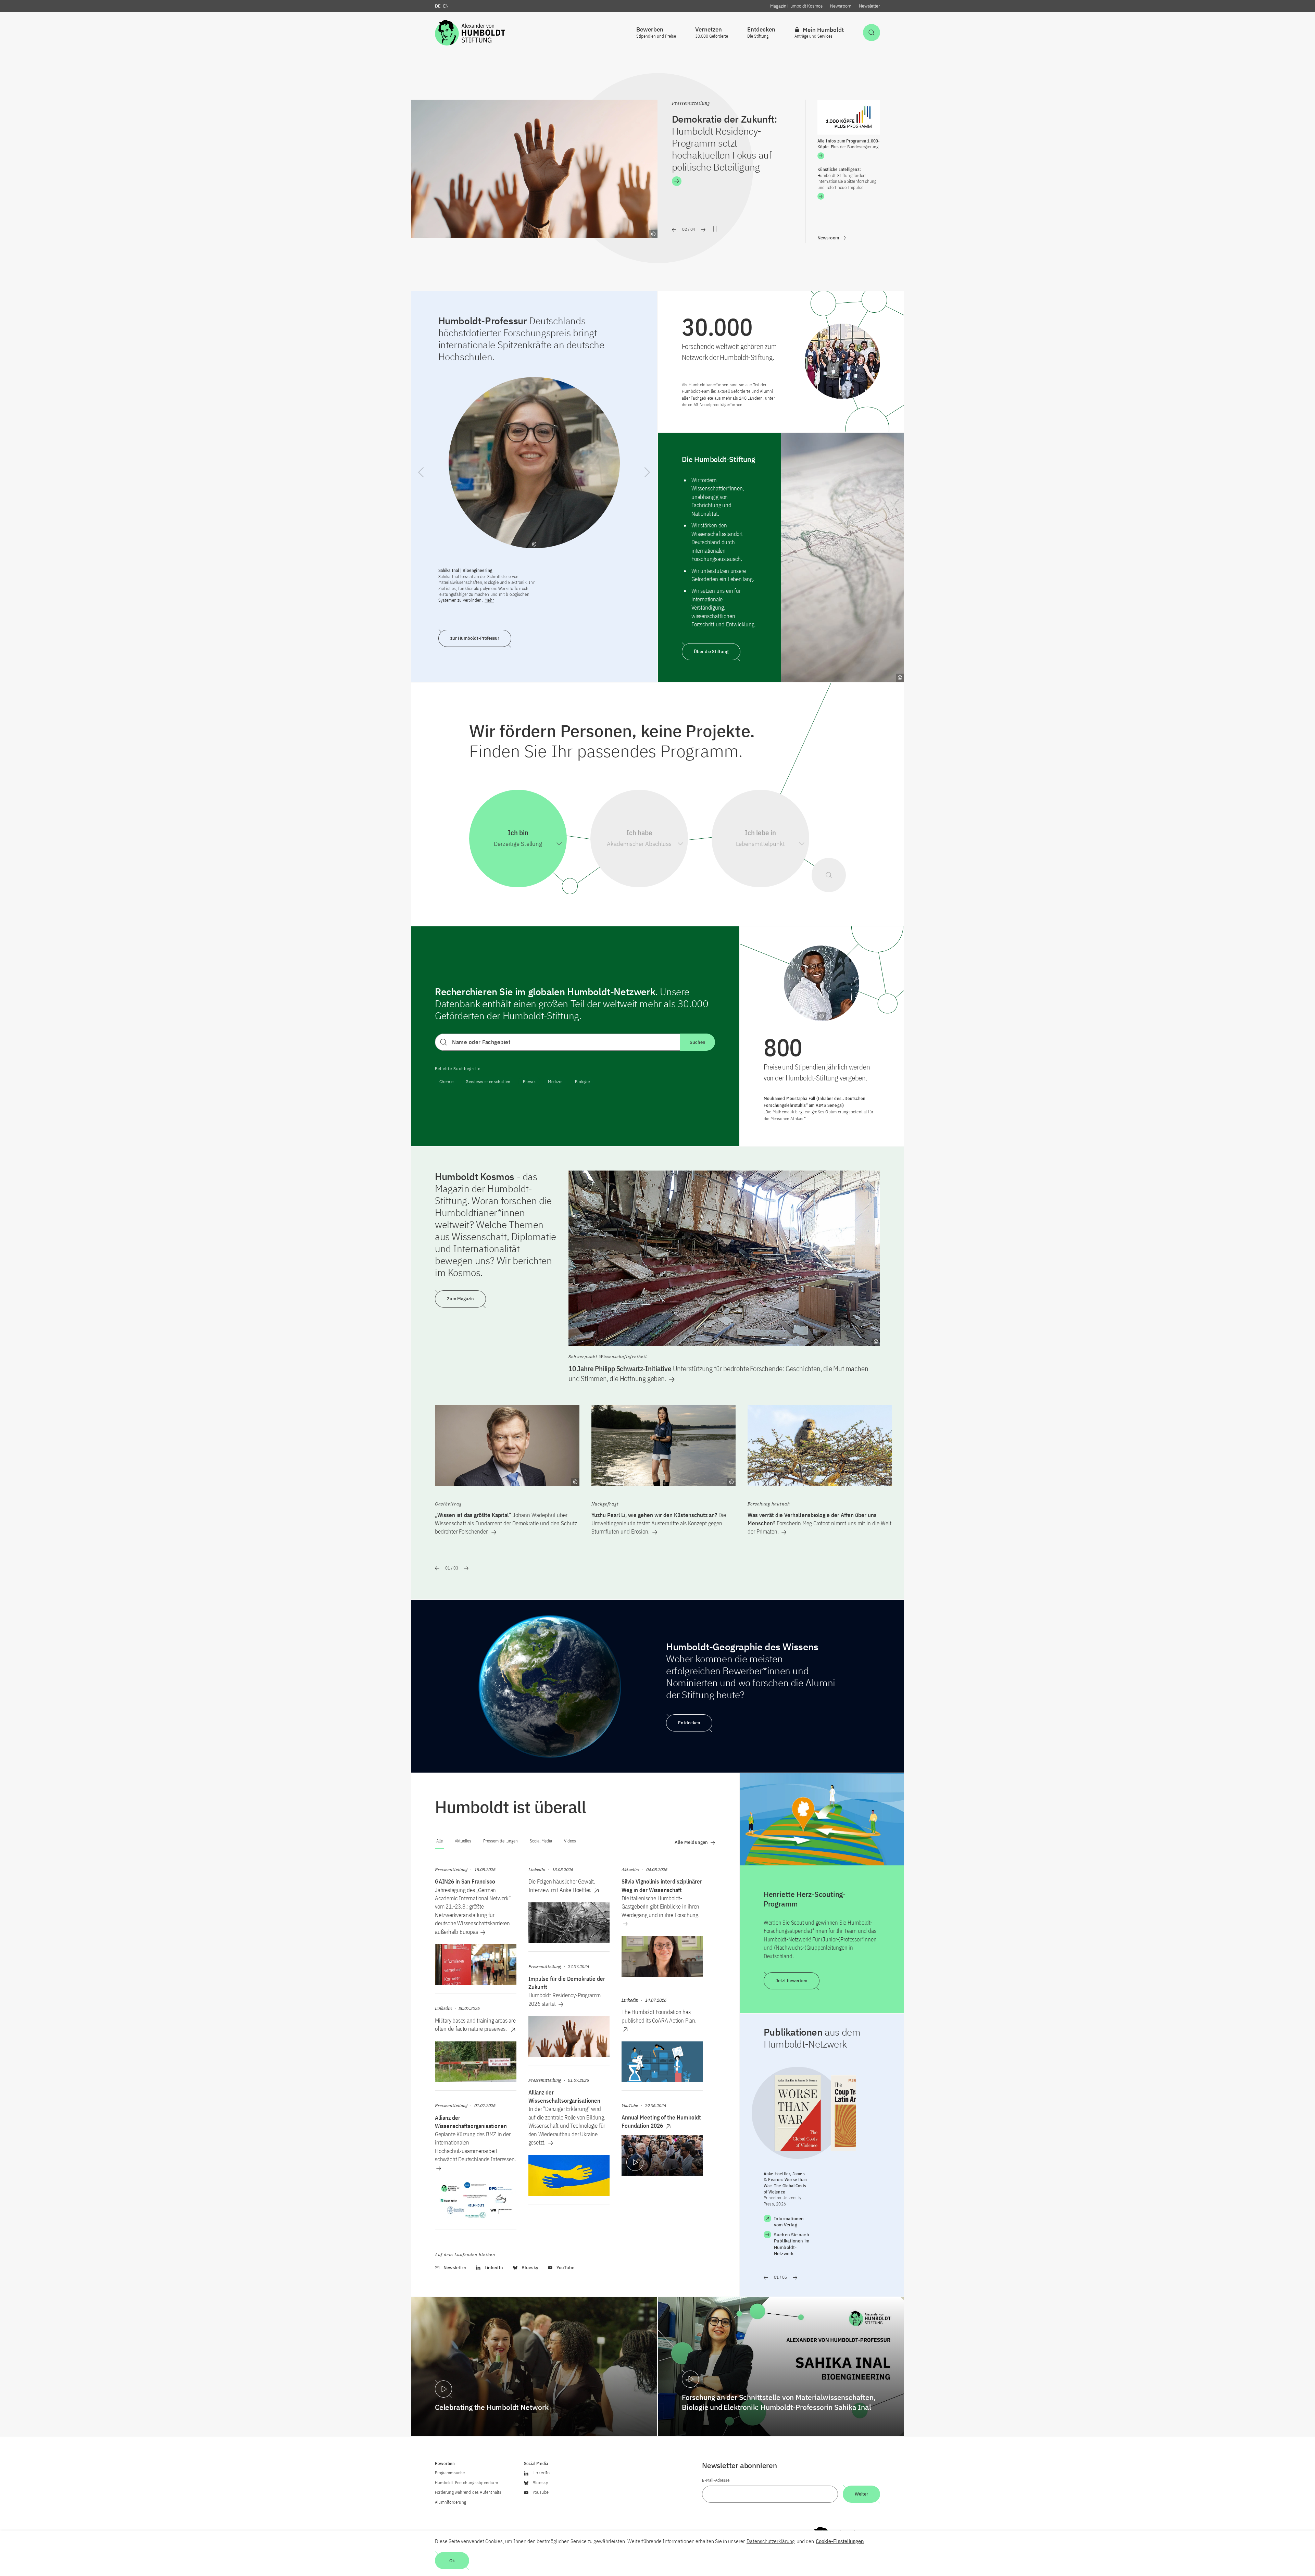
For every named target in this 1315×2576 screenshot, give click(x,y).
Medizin (555, 1082)
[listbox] (518, 844)
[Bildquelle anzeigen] (653, 234)
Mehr (489, 600)
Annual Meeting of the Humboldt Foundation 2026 (661, 2122)
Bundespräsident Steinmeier (733, 131)
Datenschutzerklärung (771, 2541)
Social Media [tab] (541, 1841)
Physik (529, 1082)
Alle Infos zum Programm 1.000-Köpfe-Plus (849, 144)
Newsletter (869, 6)
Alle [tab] (440, 1841)
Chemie (446, 1082)
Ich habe (639, 833)
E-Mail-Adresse (716, 2480)
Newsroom (841, 6)
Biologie (582, 1082)
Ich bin (518, 833)
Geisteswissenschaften (488, 1082)
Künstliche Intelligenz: (847, 178)
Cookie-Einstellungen (840, 2541)
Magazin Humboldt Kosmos (796, 6)
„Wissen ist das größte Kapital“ (506, 1523)
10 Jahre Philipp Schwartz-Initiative (718, 1373)
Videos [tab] (570, 1841)
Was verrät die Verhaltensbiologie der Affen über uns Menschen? (819, 1523)
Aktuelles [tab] (463, 1841)
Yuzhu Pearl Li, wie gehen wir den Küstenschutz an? (659, 1523)
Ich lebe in (760, 833)
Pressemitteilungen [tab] (500, 1841)
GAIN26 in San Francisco (465, 1881)
